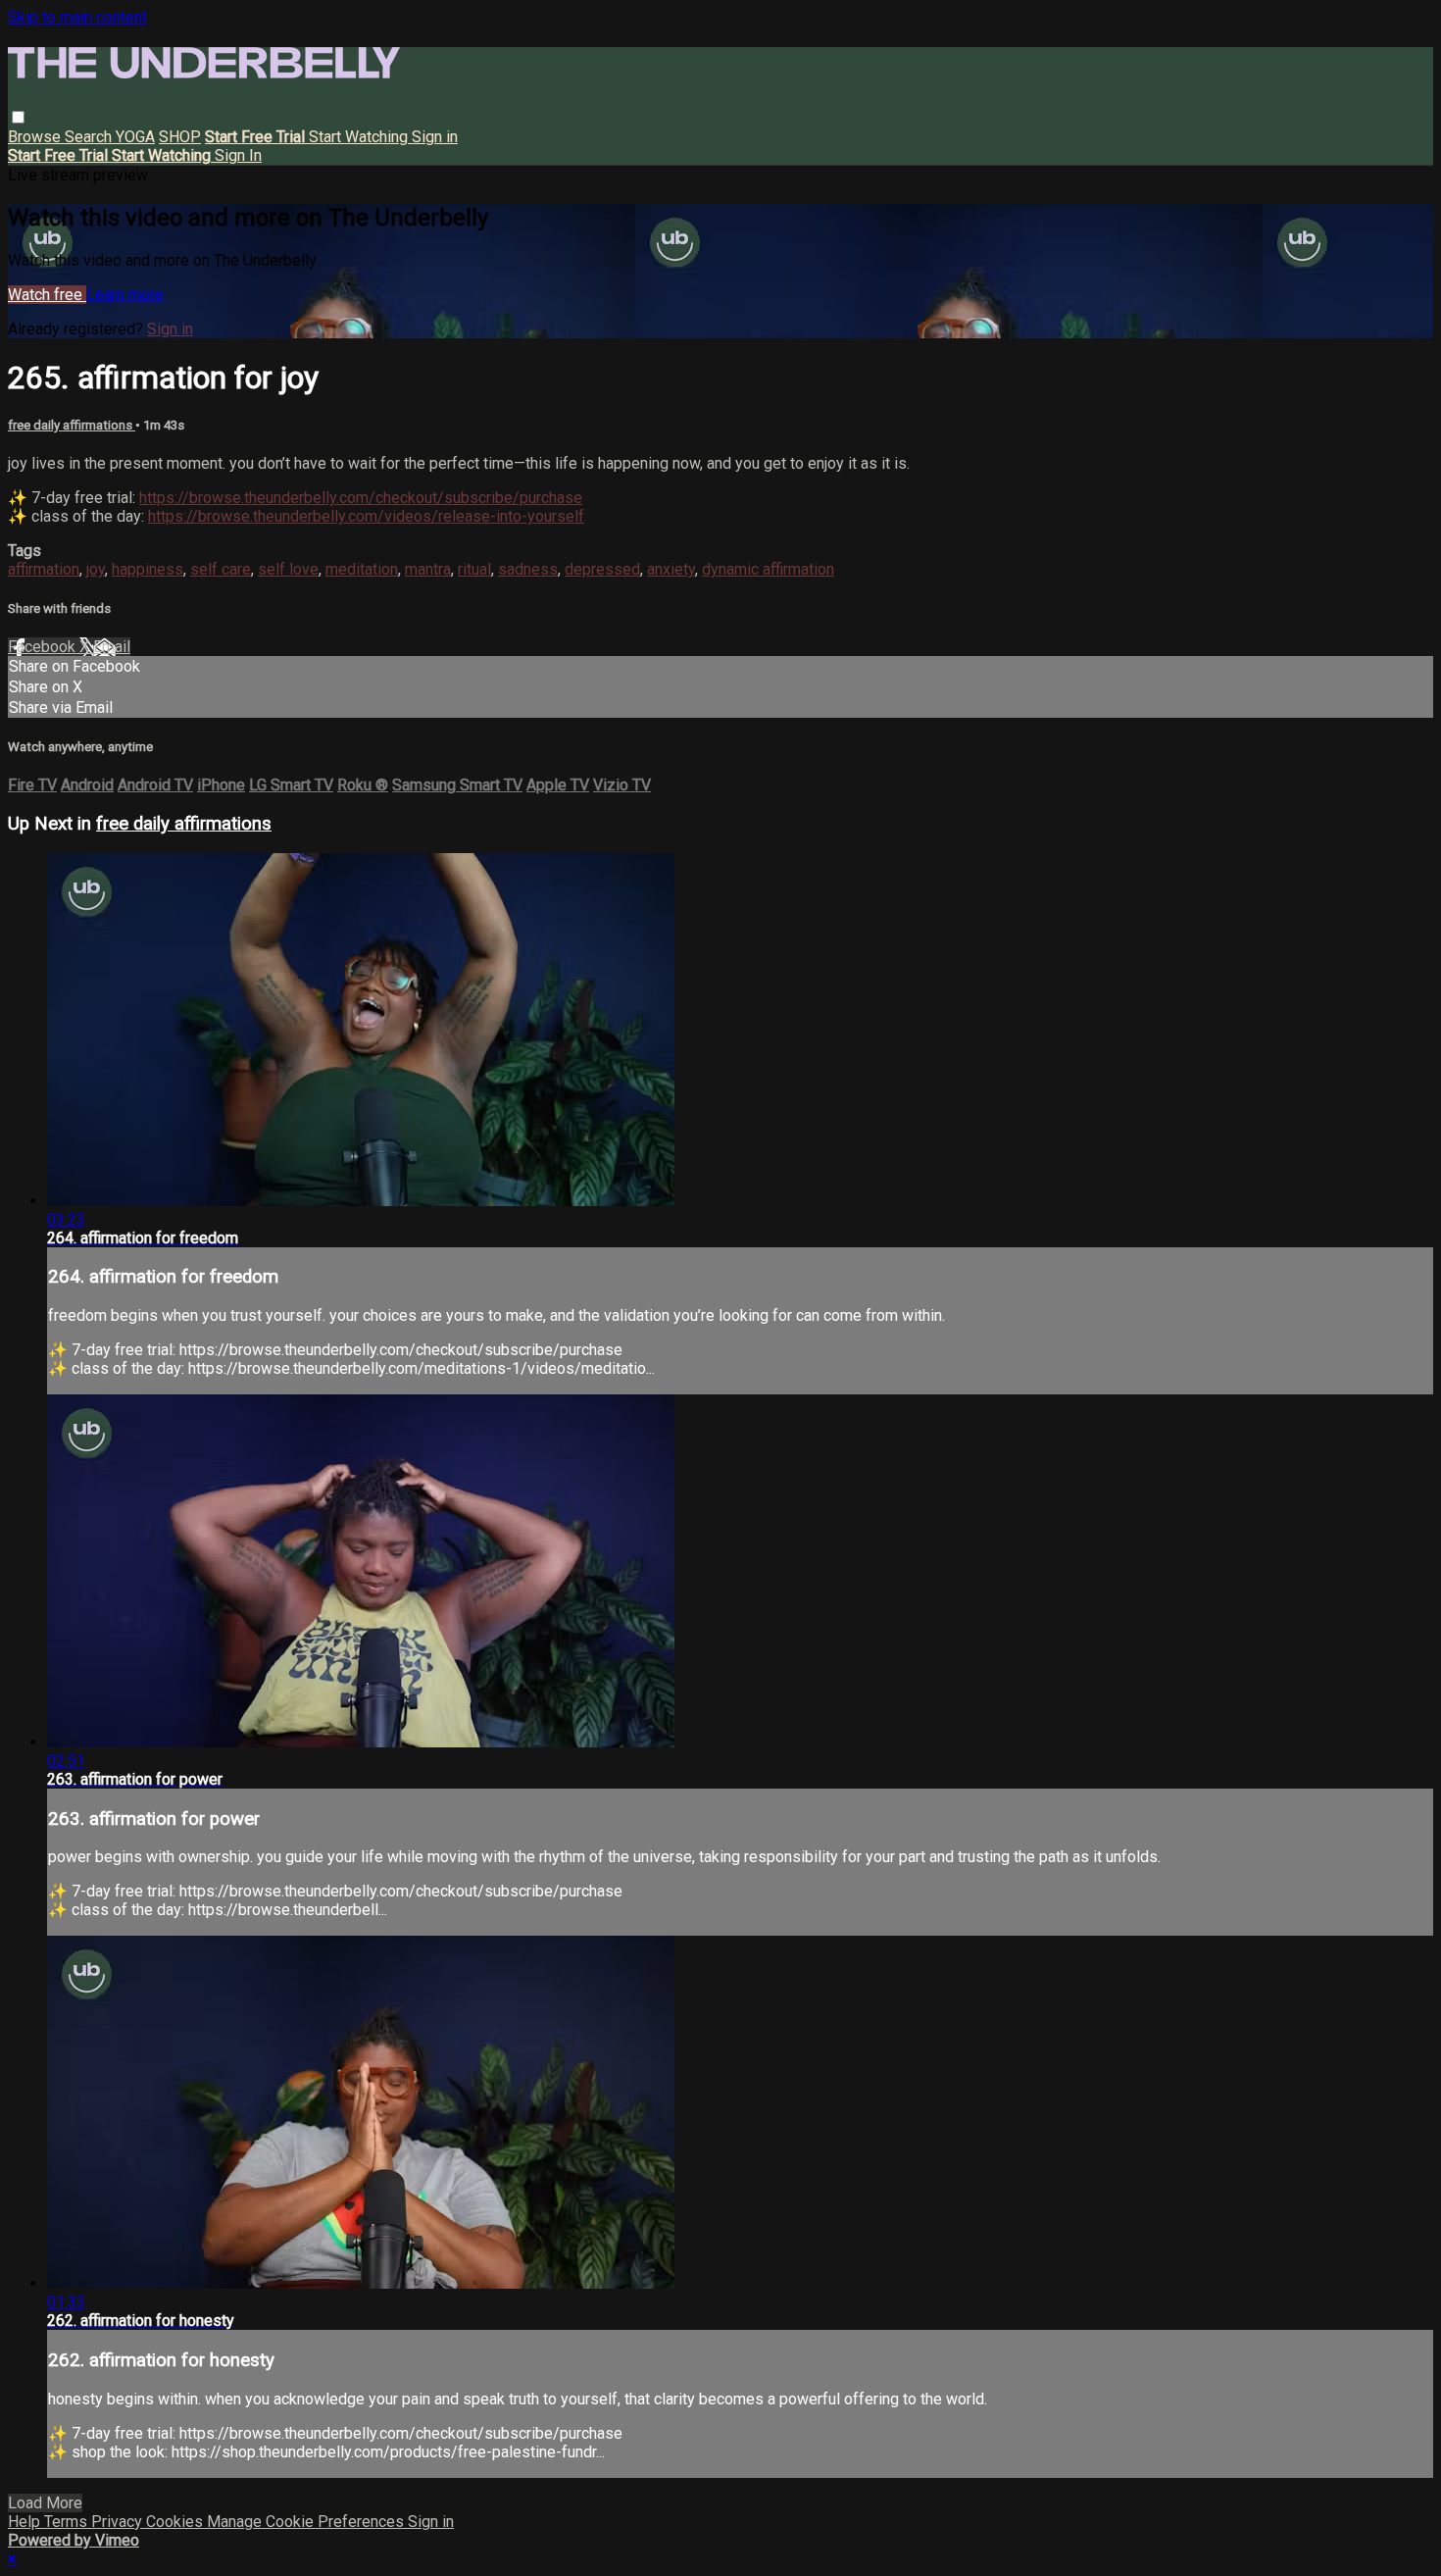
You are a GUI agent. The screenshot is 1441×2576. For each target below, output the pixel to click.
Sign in (435, 137)
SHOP (180, 137)
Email (112, 647)
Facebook (44, 647)
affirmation (44, 569)
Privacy (119, 2522)
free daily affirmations (72, 425)
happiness (148, 569)
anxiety (671, 569)
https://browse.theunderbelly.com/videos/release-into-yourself (366, 516)
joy (96, 569)
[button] (18, 117)
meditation (362, 569)
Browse (36, 137)
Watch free (47, 295)
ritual (474, 569)
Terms (68, 2522)
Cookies (176, 2522)
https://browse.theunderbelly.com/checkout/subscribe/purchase (361, 498)
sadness (528, 569)
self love (288, 569)
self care (221, 569)
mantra (428, 569)
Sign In (238, 155)
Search (90, 137)
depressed (602, 569)
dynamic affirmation (768, 569)
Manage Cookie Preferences (307, 2522)
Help (26, 2522)
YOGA (135, 137)
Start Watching (360, 137)
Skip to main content (77, 17)
